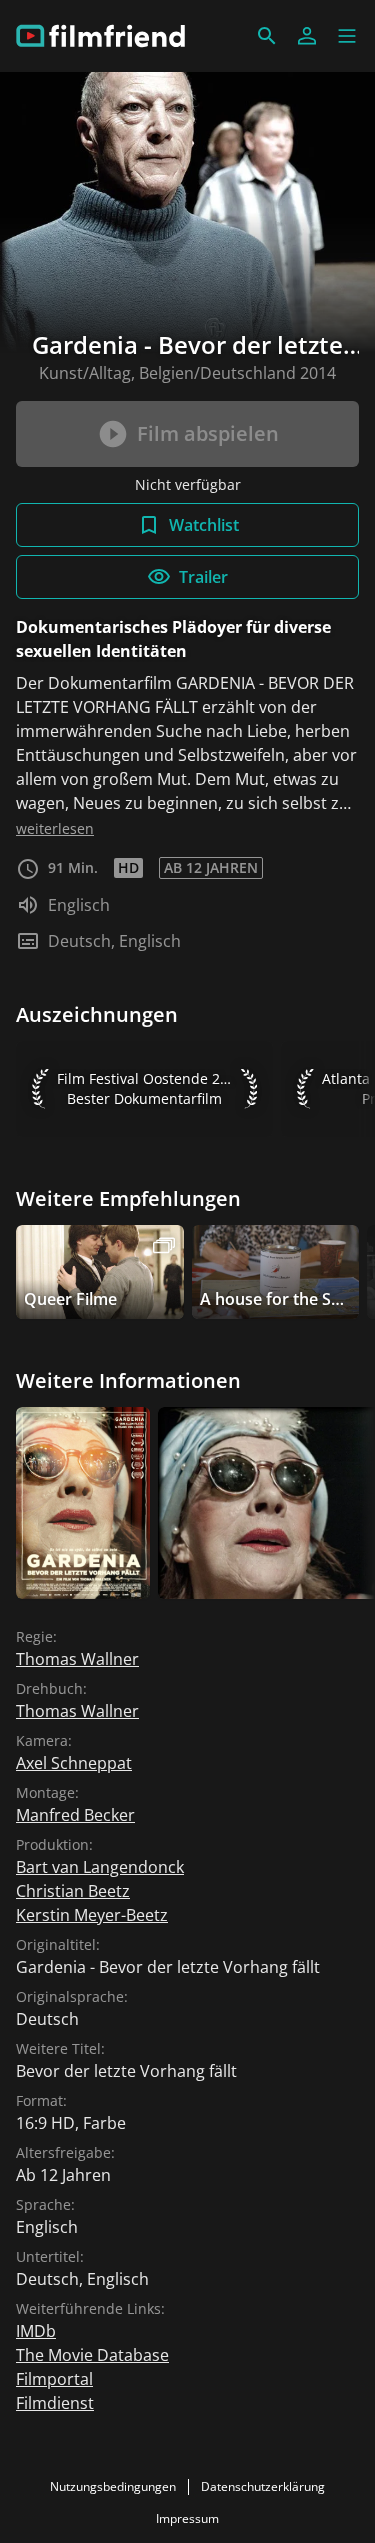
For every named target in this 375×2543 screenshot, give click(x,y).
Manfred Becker (75, 1815)
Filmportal (54, 2379)
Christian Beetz (73, 1891)
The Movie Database (92, 2355)
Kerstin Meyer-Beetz (92, 1915)
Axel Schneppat (74, 1763)
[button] (347, 36)
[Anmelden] (307, 36)
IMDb (36, 2331)
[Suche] (267, 36)
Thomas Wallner (77, 1659)
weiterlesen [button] (55, 828)
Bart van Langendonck (100, 1867)
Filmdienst (55, 2403)
